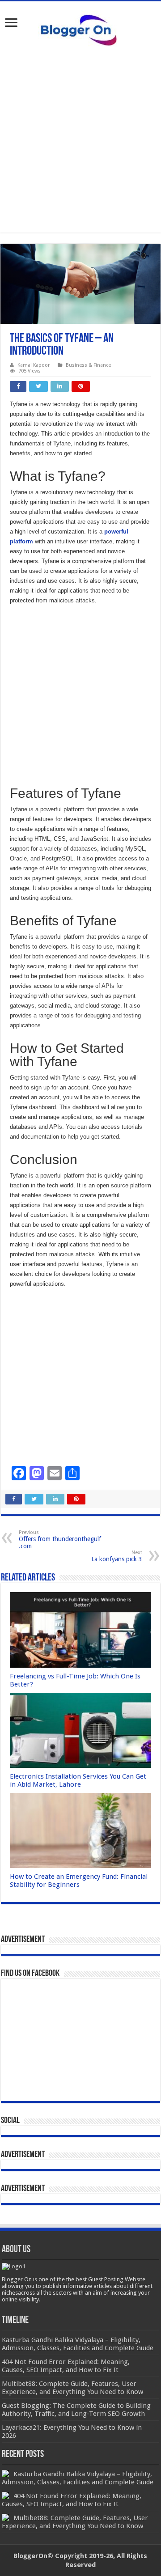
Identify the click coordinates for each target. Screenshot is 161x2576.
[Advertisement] (80, 139)
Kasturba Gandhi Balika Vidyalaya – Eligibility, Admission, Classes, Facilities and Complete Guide (78, 2478)
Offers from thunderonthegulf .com (60, 1540)
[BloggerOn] (80, 28)
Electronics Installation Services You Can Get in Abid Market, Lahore (78, 1780)
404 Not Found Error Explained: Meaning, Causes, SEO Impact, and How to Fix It (72, 2500)
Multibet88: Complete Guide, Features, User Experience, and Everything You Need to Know (75, 2522)
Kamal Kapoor (34, 365)
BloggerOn (30, 2556)
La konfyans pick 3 (117, 1556)
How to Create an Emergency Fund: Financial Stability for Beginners (79, 1881)
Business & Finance (88, 365)
